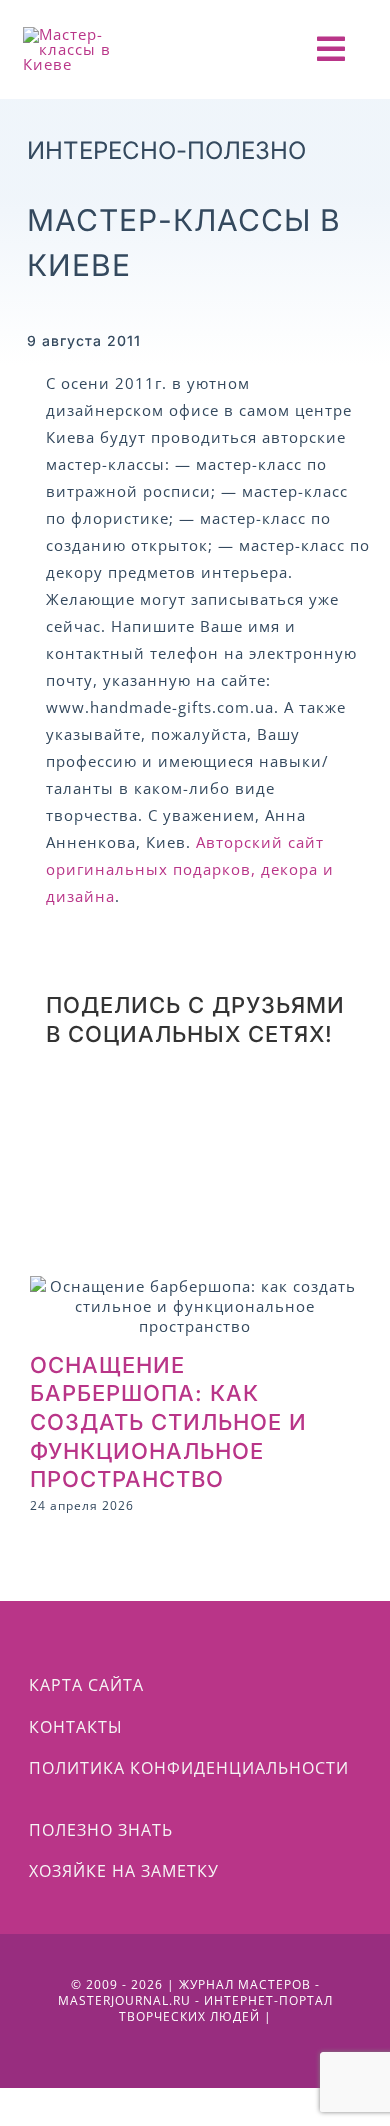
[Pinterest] (327, 1107)
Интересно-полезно (166, 150)
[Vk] (69, 1164)
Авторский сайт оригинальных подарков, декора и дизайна (190, 869)
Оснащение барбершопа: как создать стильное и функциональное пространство (168, 1422)
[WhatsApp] (155, 1107)
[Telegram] (241, 1107)
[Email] (231, 1164)
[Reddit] (69, 1107)
